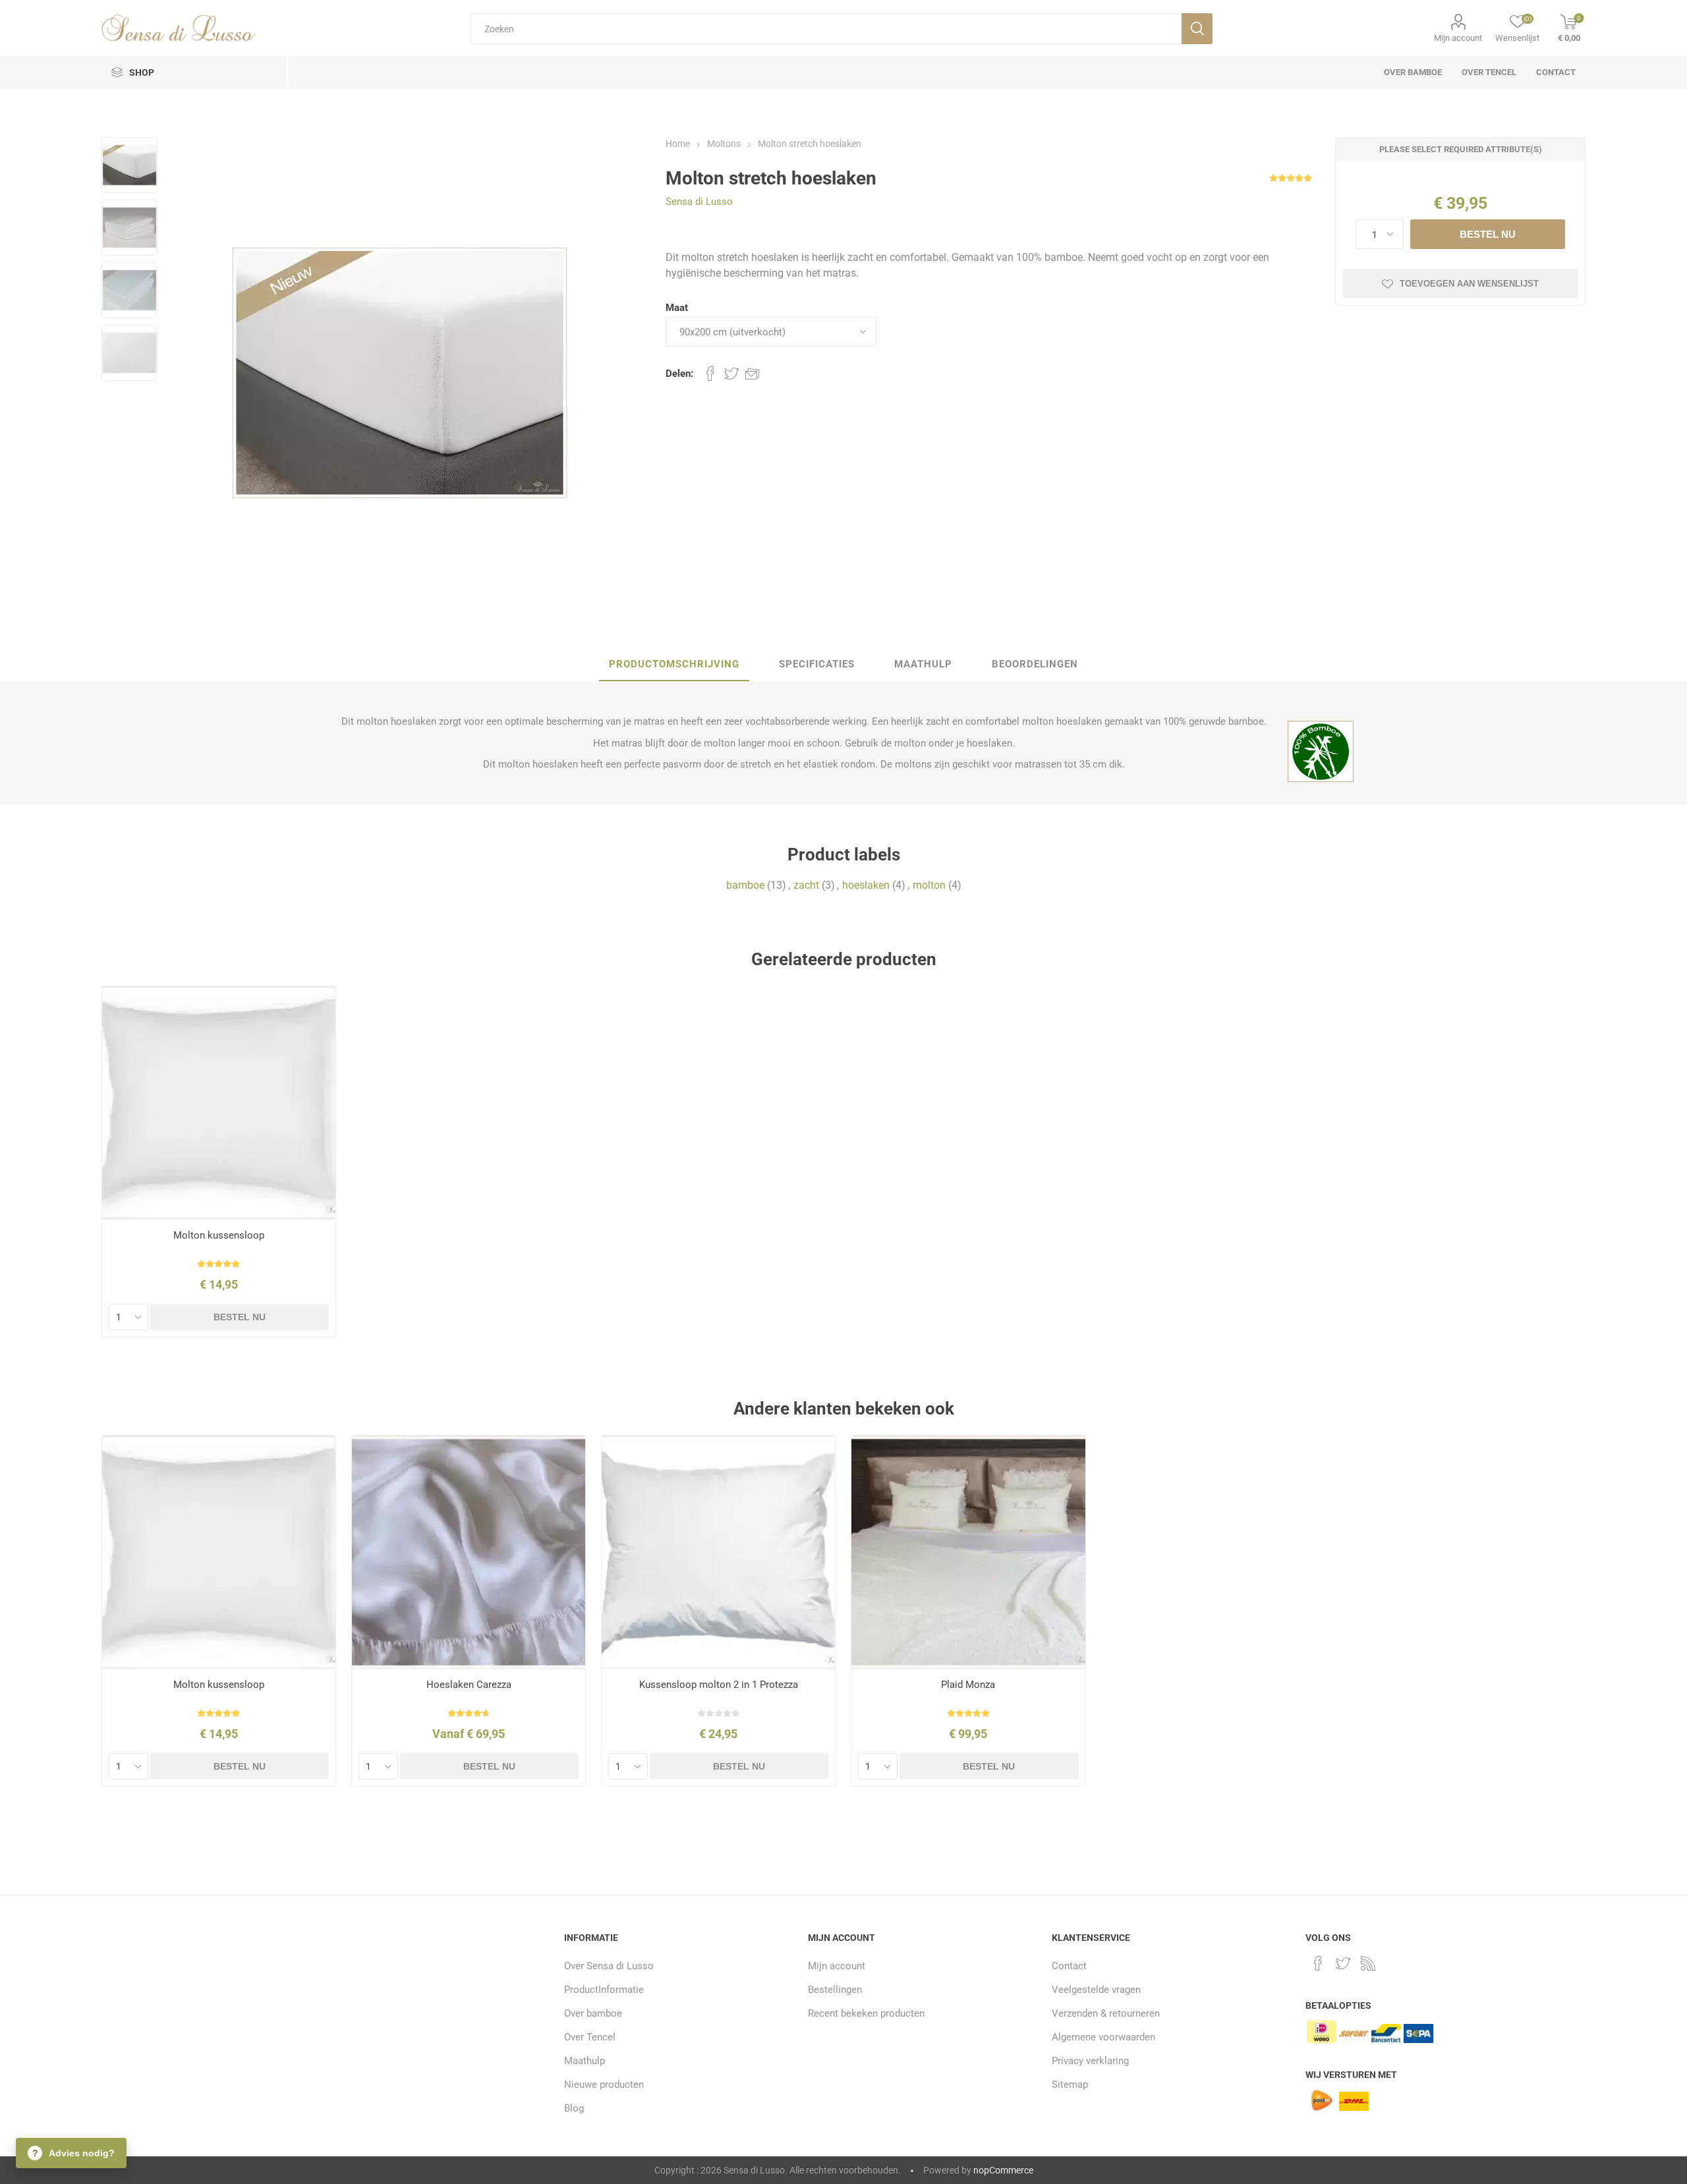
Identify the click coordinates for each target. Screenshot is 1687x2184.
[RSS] (1368, 1963)
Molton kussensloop (219, 1235)
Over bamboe (593, 2013)
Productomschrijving (674, 664)
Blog (574, 2108)
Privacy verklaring (1090, 2061)
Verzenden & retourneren (1106, 2013)
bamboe (745, 885)
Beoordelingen (1035, 664)
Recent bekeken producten (866, 2013)
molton (929, 885)
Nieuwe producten (604, 2085)
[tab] (674, 665)
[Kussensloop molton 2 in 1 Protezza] (719, 1553)
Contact (1069, 1966)
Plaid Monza (968, 1685)
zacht (806, 885)
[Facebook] (1318, 1963)
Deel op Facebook (710, 374)
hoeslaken (866, 885)
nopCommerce (1003, 2170)
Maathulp (923, 664)
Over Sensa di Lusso (609, 1966)
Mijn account (1458, 38)
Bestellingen (835, 1990)
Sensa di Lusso (699, 202)
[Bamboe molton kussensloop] (219, 1103)
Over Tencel (590, 2037)
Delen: (679, 374)
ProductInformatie (604, 1990)
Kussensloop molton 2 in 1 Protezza (719, 1685)
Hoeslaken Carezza (469, 1685)
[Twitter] (1343, 1963)
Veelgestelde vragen (1096, 1990)
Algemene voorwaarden (1103, 2037)
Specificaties (817, 664)
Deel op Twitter (731, 374)
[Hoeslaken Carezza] (469, 1553)
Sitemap (1070, 2085)
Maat (677, 308)
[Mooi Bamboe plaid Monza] (968, 1553)
